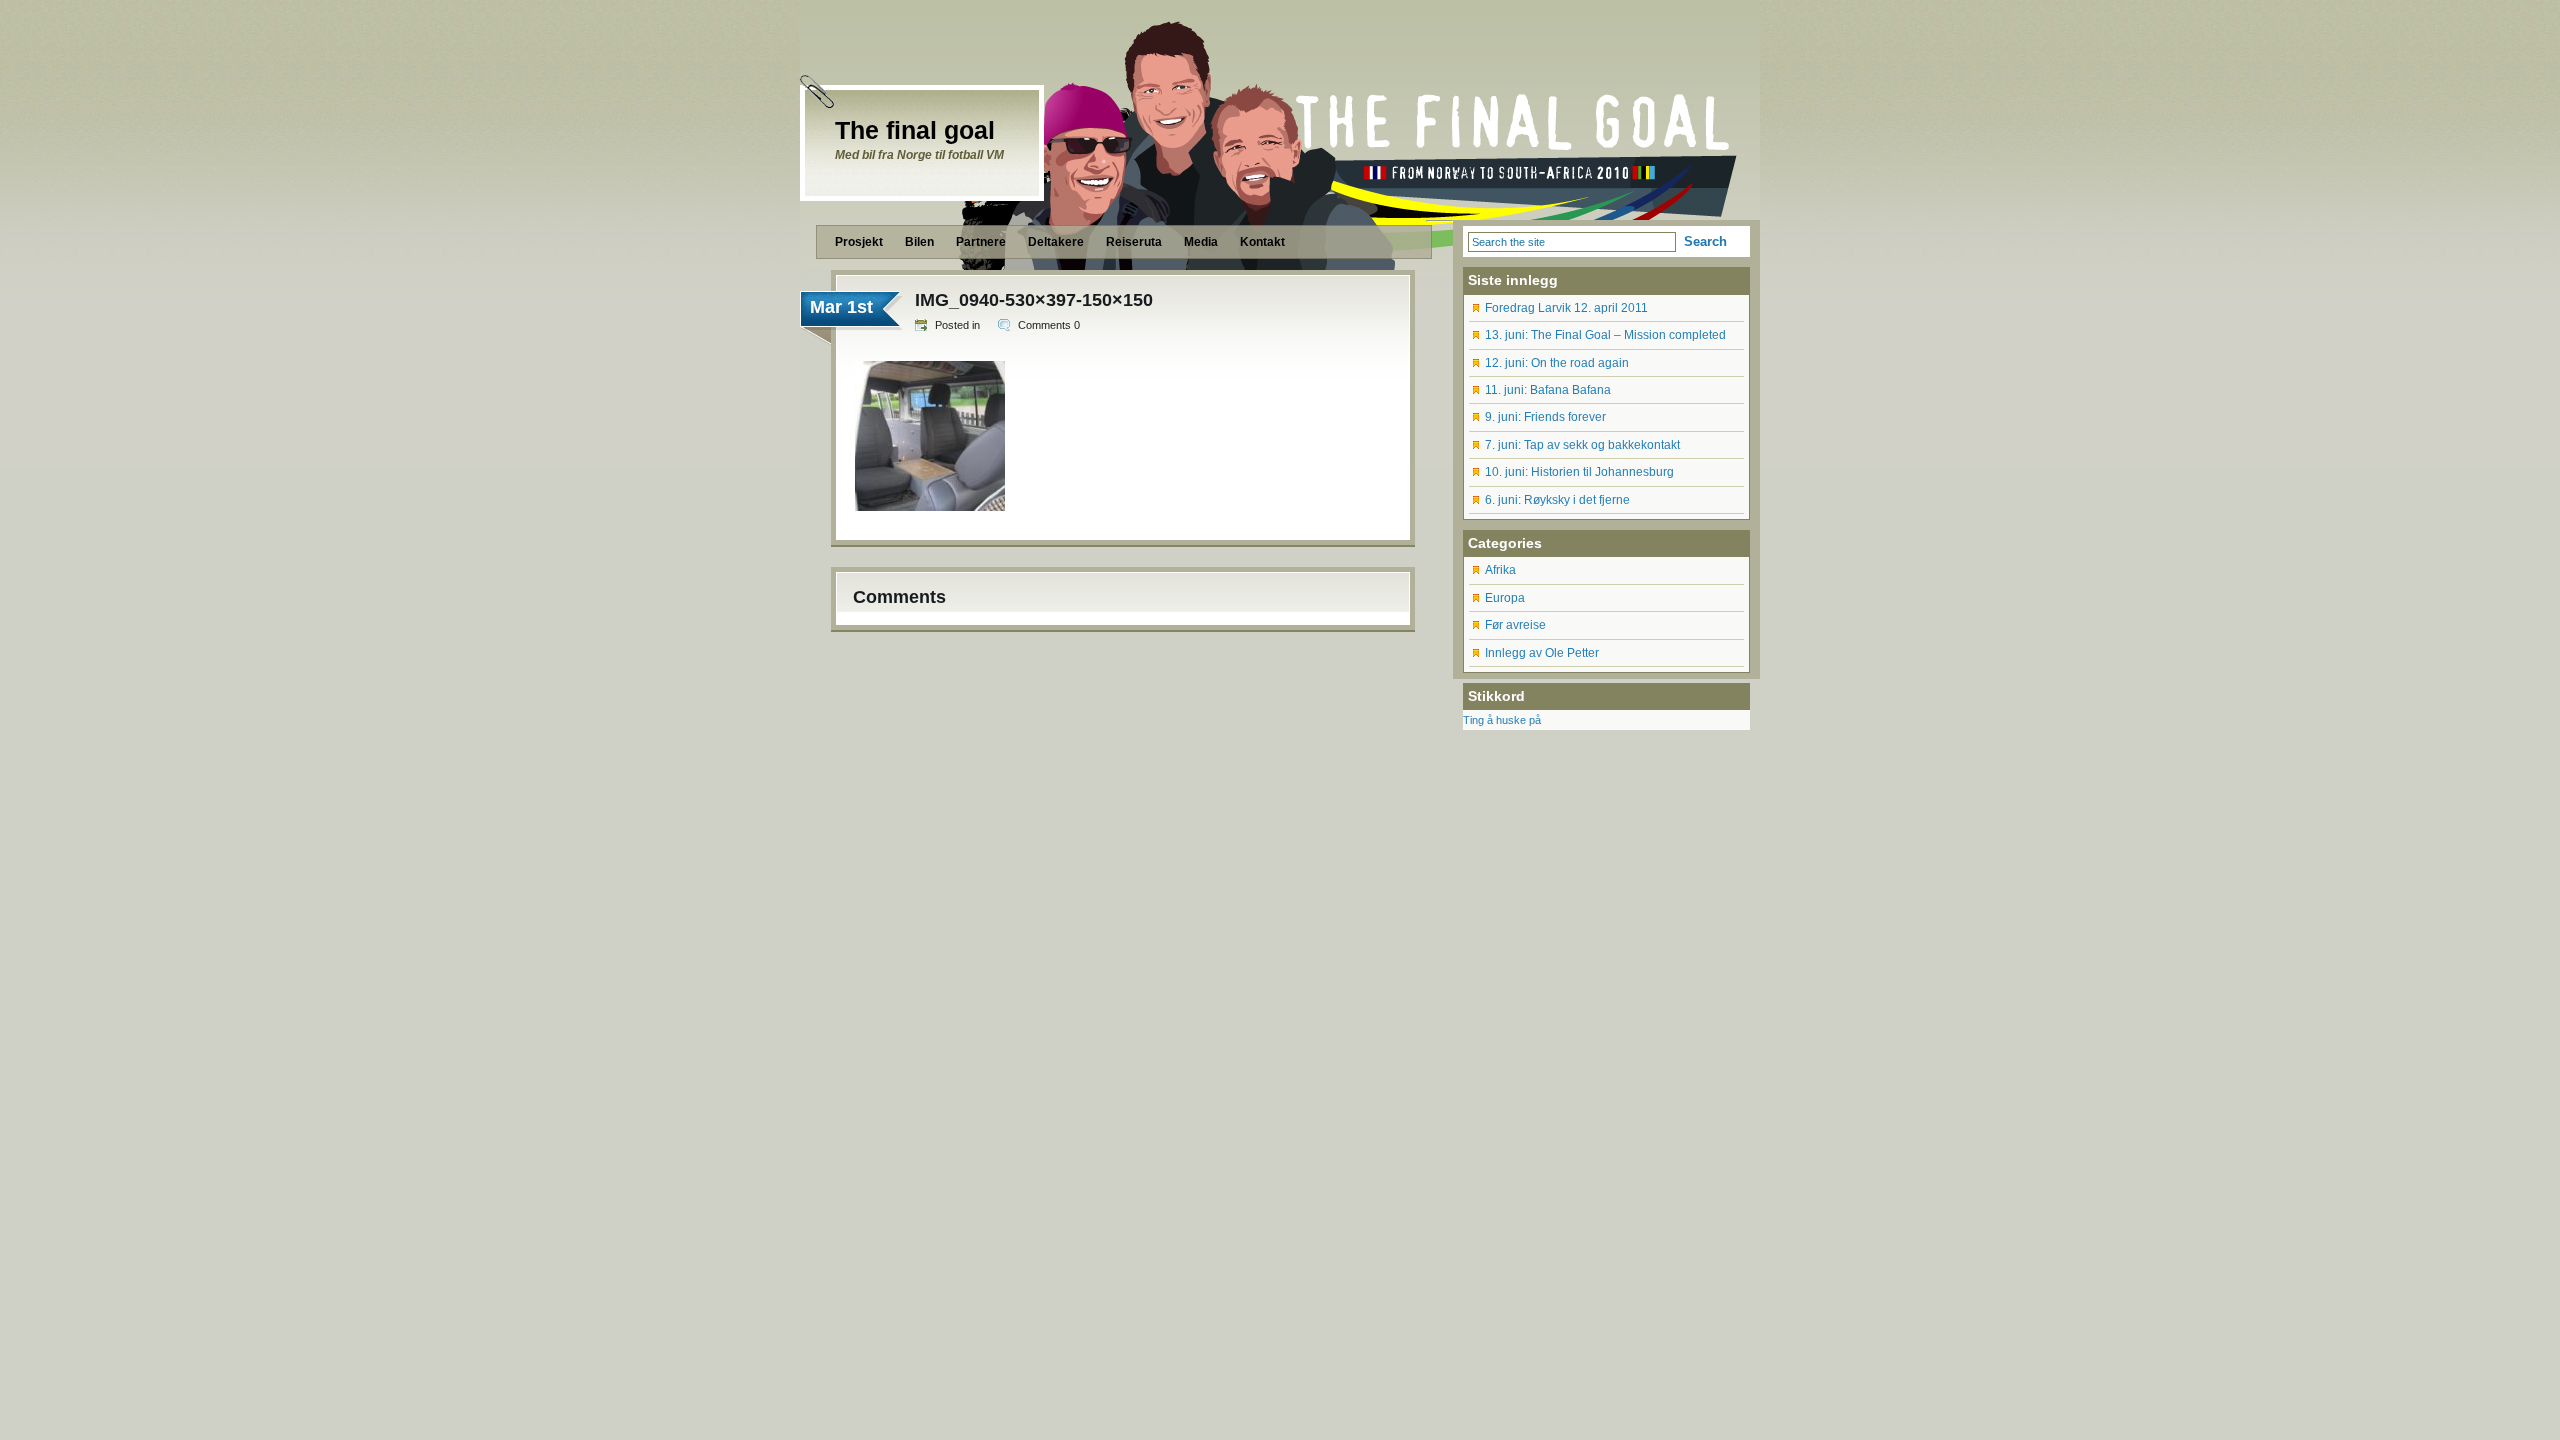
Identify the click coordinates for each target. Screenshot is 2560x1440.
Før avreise (1515, 625)
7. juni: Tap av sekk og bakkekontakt (1582, 445)
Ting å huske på (1502, 720)
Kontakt (1262, 242)
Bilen (919, 242)
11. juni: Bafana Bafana (1548, 390)
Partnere (981, 242)
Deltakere (1056, 242)
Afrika (1500, 570)
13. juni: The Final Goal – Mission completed (1605, 335)
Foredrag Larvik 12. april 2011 (1566, 308)
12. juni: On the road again (1557, 363)
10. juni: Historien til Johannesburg (1579, 472)
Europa (1505, 598)
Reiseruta (1134, 242)
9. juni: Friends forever (1545, 417)
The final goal (915, 130)
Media (1201, 242)
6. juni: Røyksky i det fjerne (1557, 500)
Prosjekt (859, 242)
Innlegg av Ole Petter (1542, 653)
